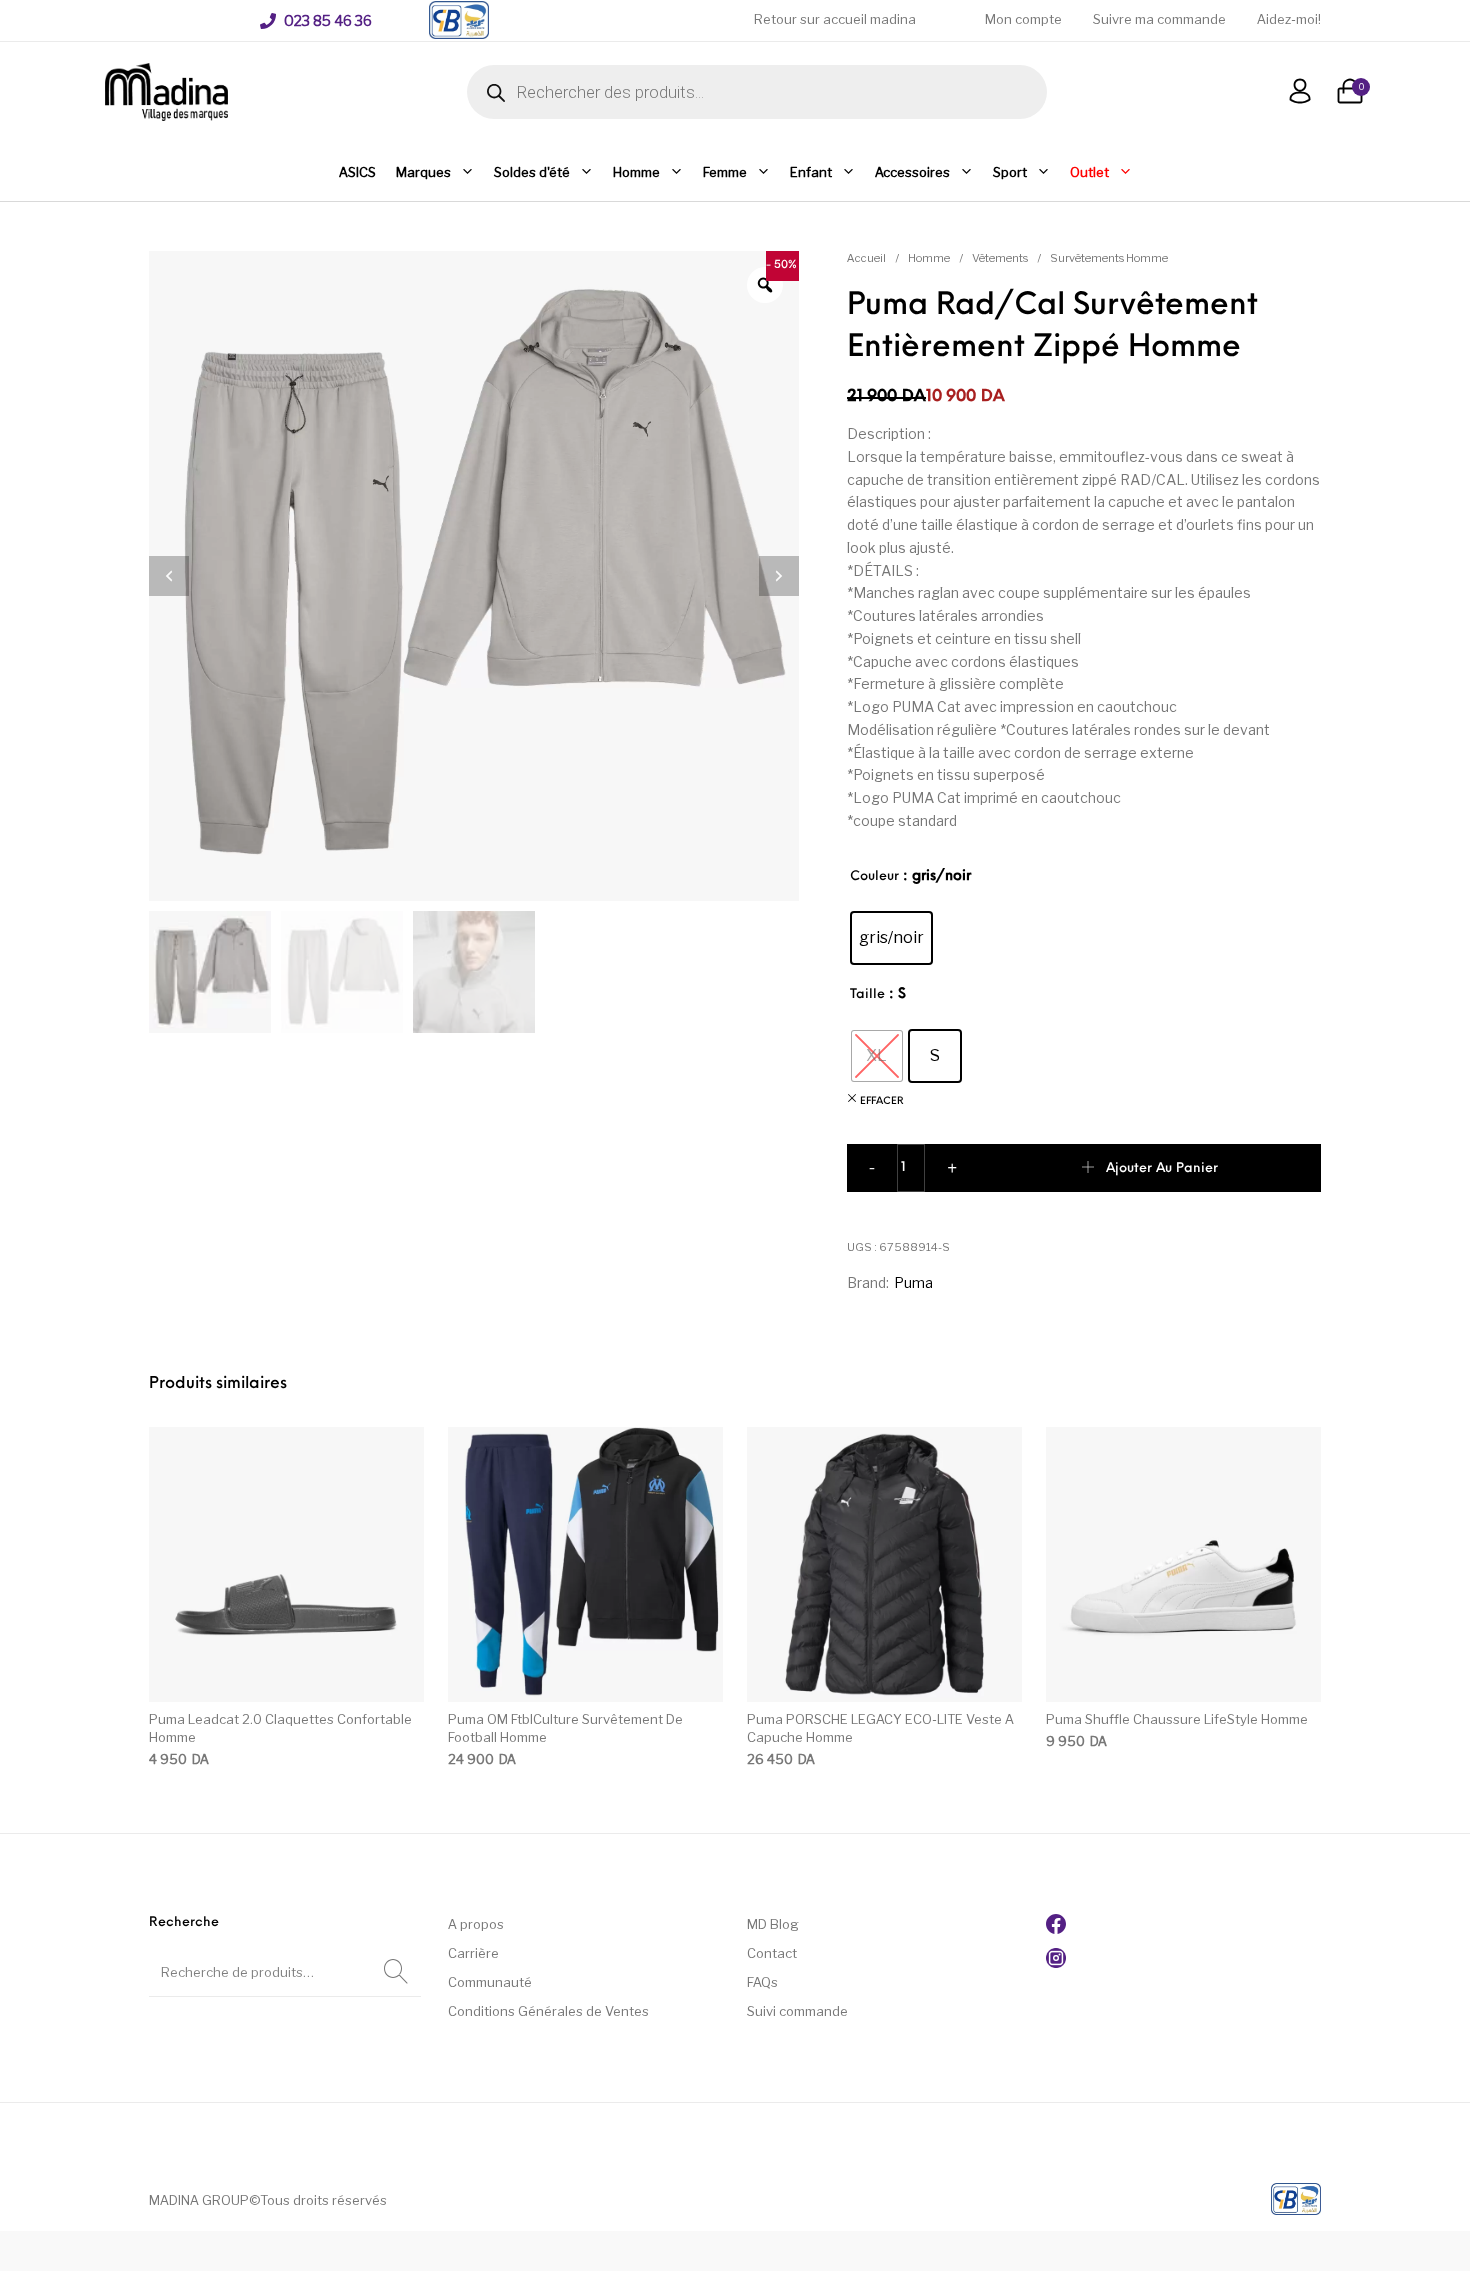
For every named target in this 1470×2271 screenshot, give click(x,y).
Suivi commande (797, 2011)
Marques (423, 172)
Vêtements (1000, 258)
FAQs (762, 1982)
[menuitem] (316, 21)
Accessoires (912, 172)
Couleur (874, 876)
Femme (725, 172)
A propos (476, 1924)
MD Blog (773, 1924)
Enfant (811, 172)
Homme (636, 172)
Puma (913, 1282)
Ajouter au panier (1162, 1168)
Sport (1010, 172)
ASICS (357, 172)
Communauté (490, 1982)
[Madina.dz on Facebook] (1056, 1929)
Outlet (1089, 172)
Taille (867, 994)
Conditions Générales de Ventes (548, 2011)
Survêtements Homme (1109, 258)
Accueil (866, 258)
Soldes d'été (532, 172)
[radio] (891, 938)
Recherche (396, 1972)
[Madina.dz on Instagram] (1056, 1963)
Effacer (882, 1101)
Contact (772, 1953)
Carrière (473, 1953)
